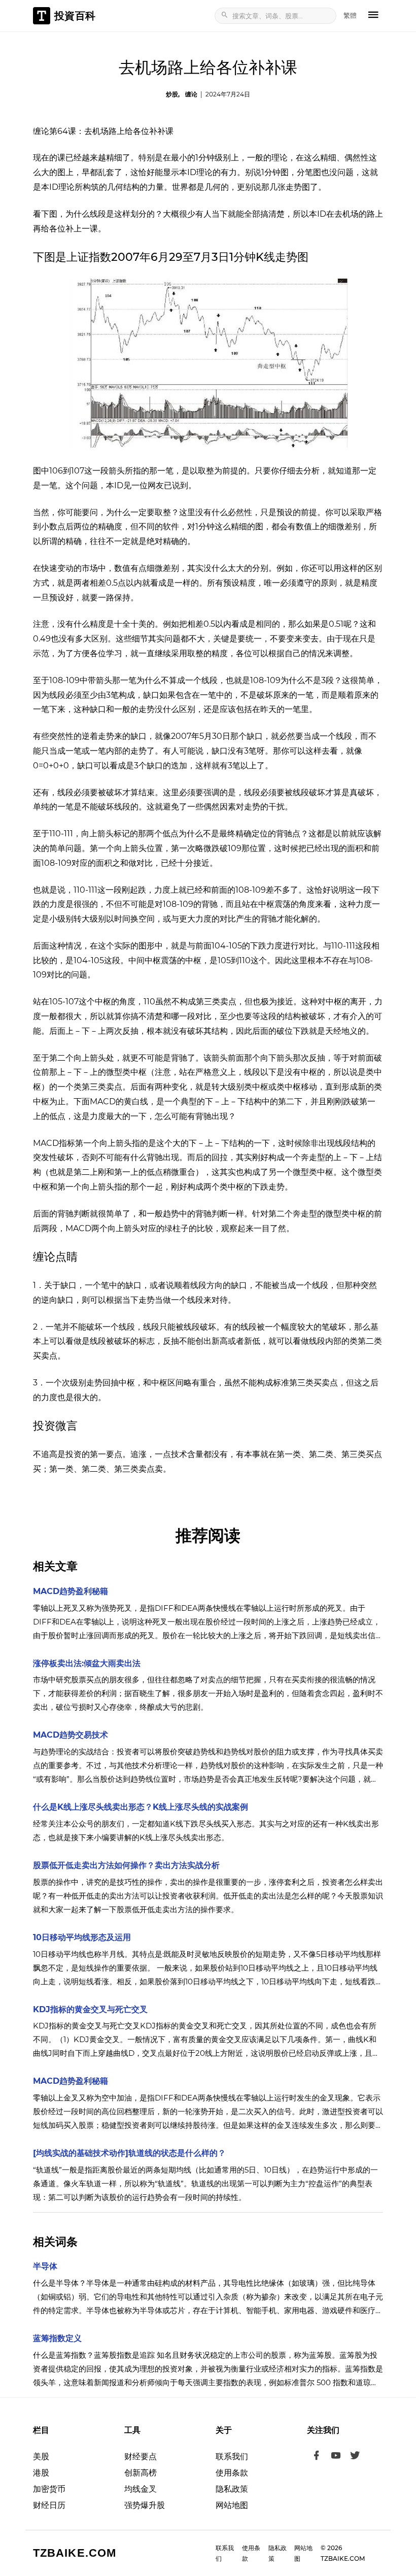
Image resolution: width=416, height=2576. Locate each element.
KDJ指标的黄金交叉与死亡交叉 (90, 2009)
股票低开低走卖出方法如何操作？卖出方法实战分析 (126, 1865)
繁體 (350, 15)
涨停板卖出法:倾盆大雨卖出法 (87, 1663)
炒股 (172, 94)
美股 (41, 2456)
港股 (41, 2473)
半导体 (45, 2266)
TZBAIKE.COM (75, 2553)
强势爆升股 (145, 2505)
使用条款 (232, 2473)
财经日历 (49, 2505)
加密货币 (49, 2489)
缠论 (191, 94)
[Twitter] (355, 2457)
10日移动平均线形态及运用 (82, 1937)
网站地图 (232, 2505)
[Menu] (373, 16)
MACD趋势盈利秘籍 (71, 1591)
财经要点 (141, 2456)
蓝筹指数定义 (57, 2338)
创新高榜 (141, 2473)
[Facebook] (317, 2457)
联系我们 (232, 2456)
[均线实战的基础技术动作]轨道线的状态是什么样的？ (129, 2153)
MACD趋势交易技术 (71, 1735)
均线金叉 (141, 2489)
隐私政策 (232, 2489)
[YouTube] (336, 2457)
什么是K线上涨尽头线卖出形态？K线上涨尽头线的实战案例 (141, 1807)
